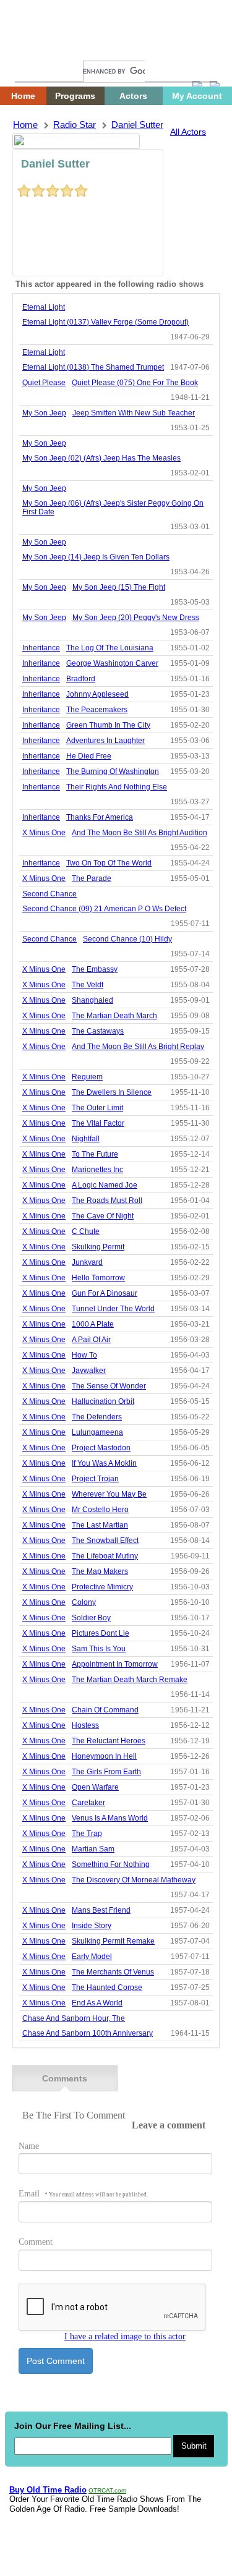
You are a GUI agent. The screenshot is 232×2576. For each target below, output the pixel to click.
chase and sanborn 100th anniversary (88, 2033)
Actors (133, 96)
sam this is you (99, 1649)
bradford (81, 679)
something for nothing (111, 1864)
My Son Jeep (44, 413)
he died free (89, 756)
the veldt (88, 985)
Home (34, 48)
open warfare (95, 1787)
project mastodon (101, 1448)
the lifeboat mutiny (105, 1556)
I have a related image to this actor (125, 2336)
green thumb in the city (108, 725)
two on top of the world (109, 863)
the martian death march (114, 1016)
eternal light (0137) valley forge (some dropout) (105, 322)
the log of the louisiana (110, 648)
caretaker (88, 1803)
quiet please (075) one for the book (135, 383)
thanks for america (100, 817)
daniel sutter (137, 125)
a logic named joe (105, 1185)
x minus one (44, 833)
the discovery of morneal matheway (134, 1880)
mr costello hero (100, 1510)
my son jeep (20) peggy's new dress (136, 618)
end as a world (97, 2003)
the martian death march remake (130, 1680)
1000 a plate (93, 1324)
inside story (92, 1926)
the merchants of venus (113, 1972)
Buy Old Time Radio (48, 2490)
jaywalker (89, 1371)
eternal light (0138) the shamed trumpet (93, 367)
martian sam (93, 1849)
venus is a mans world (110, 1818)
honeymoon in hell (104, 1756)
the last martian (100, 1525)
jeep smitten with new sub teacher (134, 413)
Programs (75, 96)
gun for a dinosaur (105, 1293)
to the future (95, 1154)
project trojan (95, 1479)
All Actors (188, 132)
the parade (92, 878)
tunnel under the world (113, 1309)
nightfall (86, 1139)
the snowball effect (105, 1541)
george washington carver (112, 663)
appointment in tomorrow (115, 1664)
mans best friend (101, 1910)
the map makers (100, 1571)
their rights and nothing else (117, 787)
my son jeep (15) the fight (119, 587)
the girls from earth (106, 1772)
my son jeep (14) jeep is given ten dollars (96, 557)
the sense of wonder (109, 1386)
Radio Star (75, 125)
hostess (85, 1725)
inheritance (41, 648)
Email (83, 2194)
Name (29, 2146)
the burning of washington (113, 772)
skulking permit (98, 1247)
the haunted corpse (107, 1987)
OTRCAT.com (107, 2490)
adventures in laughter (105, 741)
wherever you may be (109, 1494)
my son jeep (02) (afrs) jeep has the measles (101, 458)
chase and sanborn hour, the (74, 2018)
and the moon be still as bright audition (140, 833)
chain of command (105, 1710)
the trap (87, 1834)
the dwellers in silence (112, 1092)
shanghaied (92, 1000)
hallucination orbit (103, 1401)
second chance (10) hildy (127, 939)
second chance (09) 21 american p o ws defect (104, 909)
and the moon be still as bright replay (138, 1047)
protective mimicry (102, 1587)
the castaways (98, 1031)
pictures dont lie (101, 1633)
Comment (36, 2242)
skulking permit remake (113, 1941)
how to (84, 1355)
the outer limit (97, 1108)
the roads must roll (107, 1201)
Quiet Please (44, 383)
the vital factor (98, 1123)
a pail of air (91, 1340)
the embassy (95, 969)
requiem (87, 1077)
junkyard (87, 1262)
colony (84, 1602)
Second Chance (49, 894)
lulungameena (97, 1432)
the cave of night (103, 1216)
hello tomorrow (98, 1278)
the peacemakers (97, 710)
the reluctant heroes (109, 1741)
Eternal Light (44, 307)
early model (92, 1957)
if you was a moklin (104, 1463)
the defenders (97, 1417)
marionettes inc (97, 1170)
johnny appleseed (97, 694)
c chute (86, 1231)
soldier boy (91, 1618)
